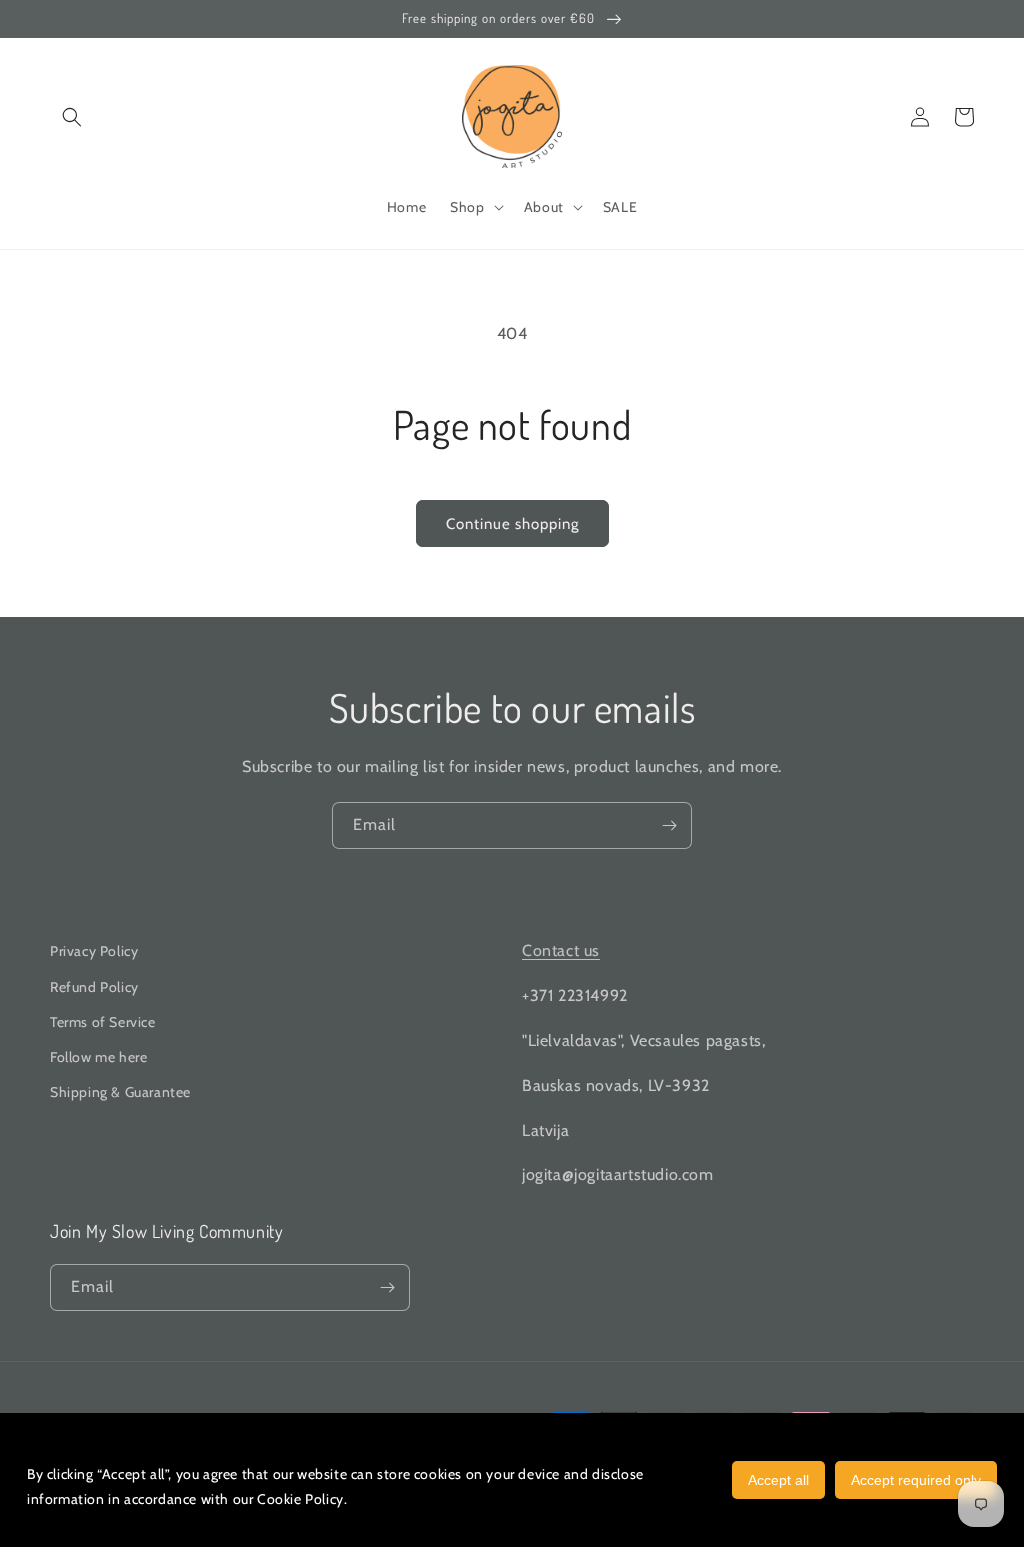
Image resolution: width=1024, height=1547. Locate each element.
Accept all (778, 1480)
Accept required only (916, 1480)
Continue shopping (512, 524)
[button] (72, 117)
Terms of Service (103, 1022)
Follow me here (98, 1057)
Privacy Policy (94, 951)
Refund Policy (94, 987)
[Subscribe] (669, 825)
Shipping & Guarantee (120, 1092)
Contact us (561, 950)
